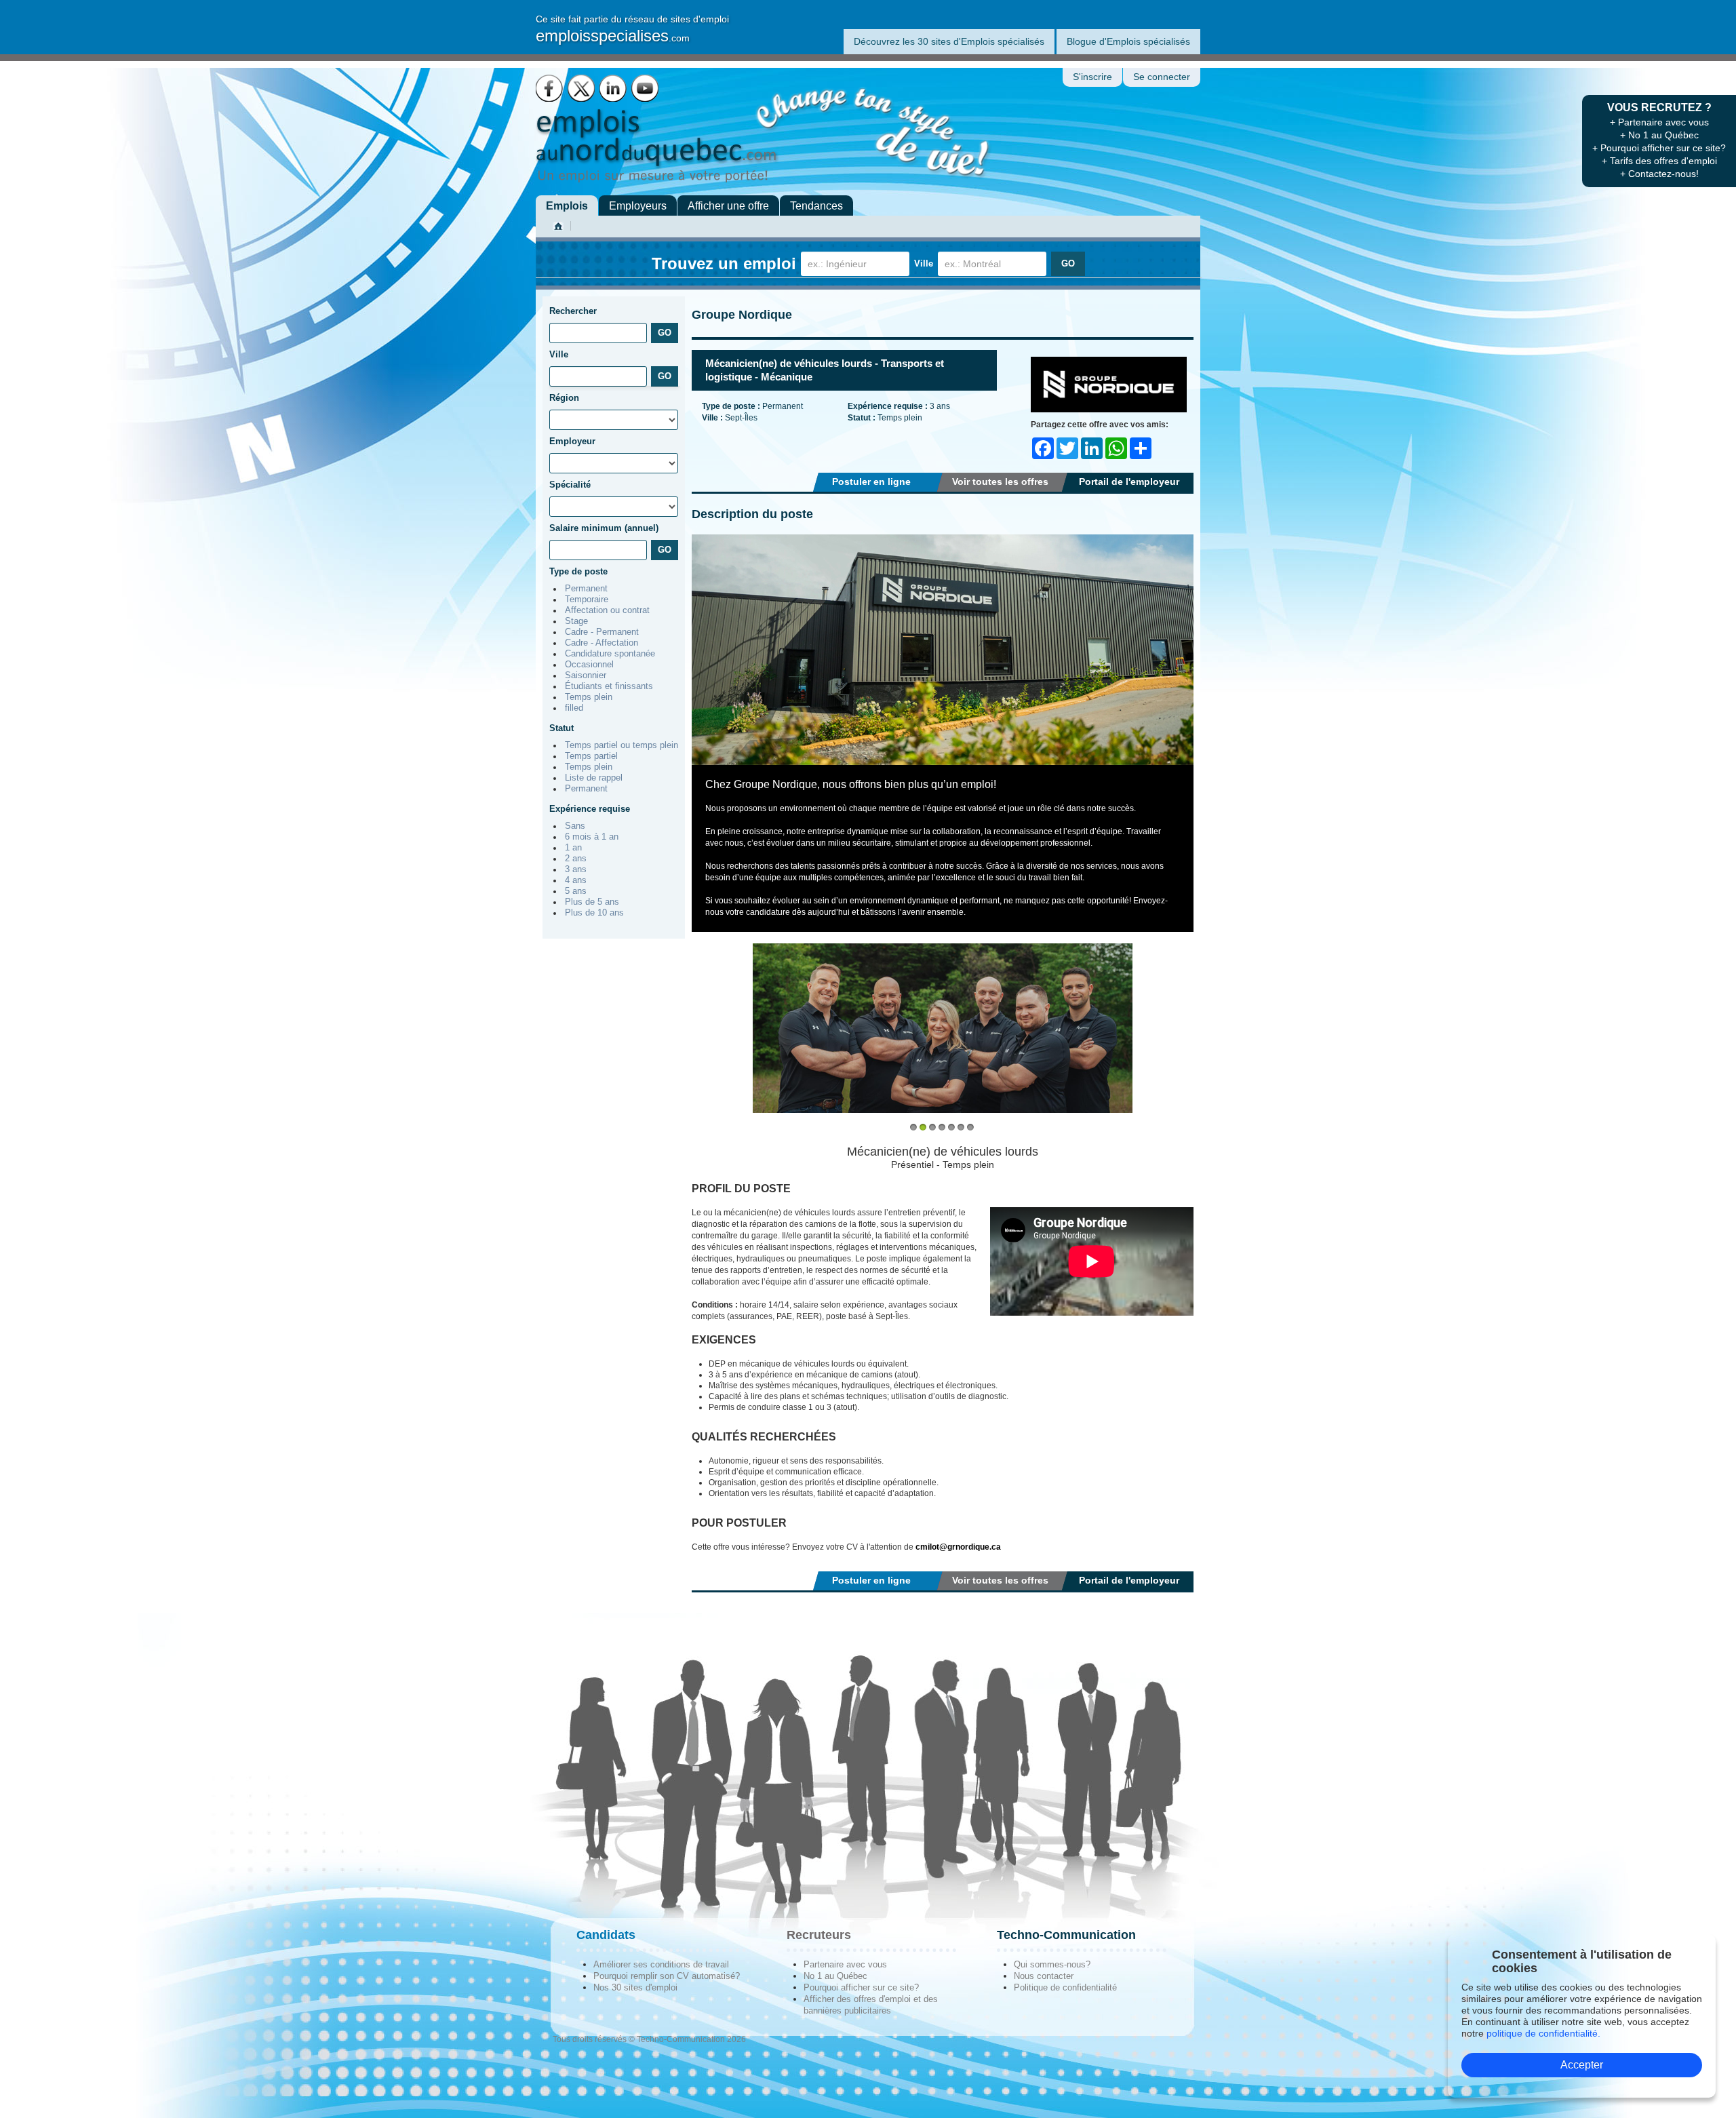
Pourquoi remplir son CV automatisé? (667, 1976)
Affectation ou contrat (607, 610)
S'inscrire (1092, 77)
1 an (573, 848)
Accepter (1582, 2065)
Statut (561, 728)
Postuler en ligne (871, 482)
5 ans (576, 891)
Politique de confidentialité (1065, 1987)
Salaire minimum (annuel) (604, 528)
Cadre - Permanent (602, 632)
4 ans (576, 880)
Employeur (572, 441)
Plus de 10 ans (594, 913)
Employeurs (638, 206)
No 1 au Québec (835, 1976)
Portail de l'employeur (1129, 482)
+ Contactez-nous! (1659, 174)
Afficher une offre (728, 206)
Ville (924, 263)
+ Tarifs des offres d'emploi (1659, 161)
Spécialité (570, 485)
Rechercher (573, 311)
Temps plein (589, 697)
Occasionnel (589, 665)
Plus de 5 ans (592, 902)
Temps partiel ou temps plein (622, 745)
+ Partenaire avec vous (1659, 122)
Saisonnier (586, 675)
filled (574, 708)
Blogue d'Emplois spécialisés (1128, 41)
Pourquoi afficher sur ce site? (861, 1987)
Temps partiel (591, 756)
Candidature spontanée (610, 654)
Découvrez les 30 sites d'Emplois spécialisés (949, 41)
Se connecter (1162, 77)
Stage (576, 621)
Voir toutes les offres (1000, 482)
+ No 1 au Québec (1659, 135)
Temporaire (587, 600)
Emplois (567, 206)
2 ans (576, 859)
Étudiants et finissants (609, 686)
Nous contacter (1044, 1976)
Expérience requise (590, 809)
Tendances (816, 206)
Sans (575, 826)
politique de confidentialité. (1543, 2033)
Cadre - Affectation (601, 643)
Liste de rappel (594, 778)
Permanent (586, 589)
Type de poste (578, 571)
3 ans (576, 869)
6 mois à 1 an (592, 837)
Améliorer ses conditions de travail (661, 1964)
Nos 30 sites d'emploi (635, 1987)
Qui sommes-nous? (1052, 1964)
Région (564, 398)
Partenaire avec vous (845, 1964)
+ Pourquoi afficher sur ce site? (1659, 148)
